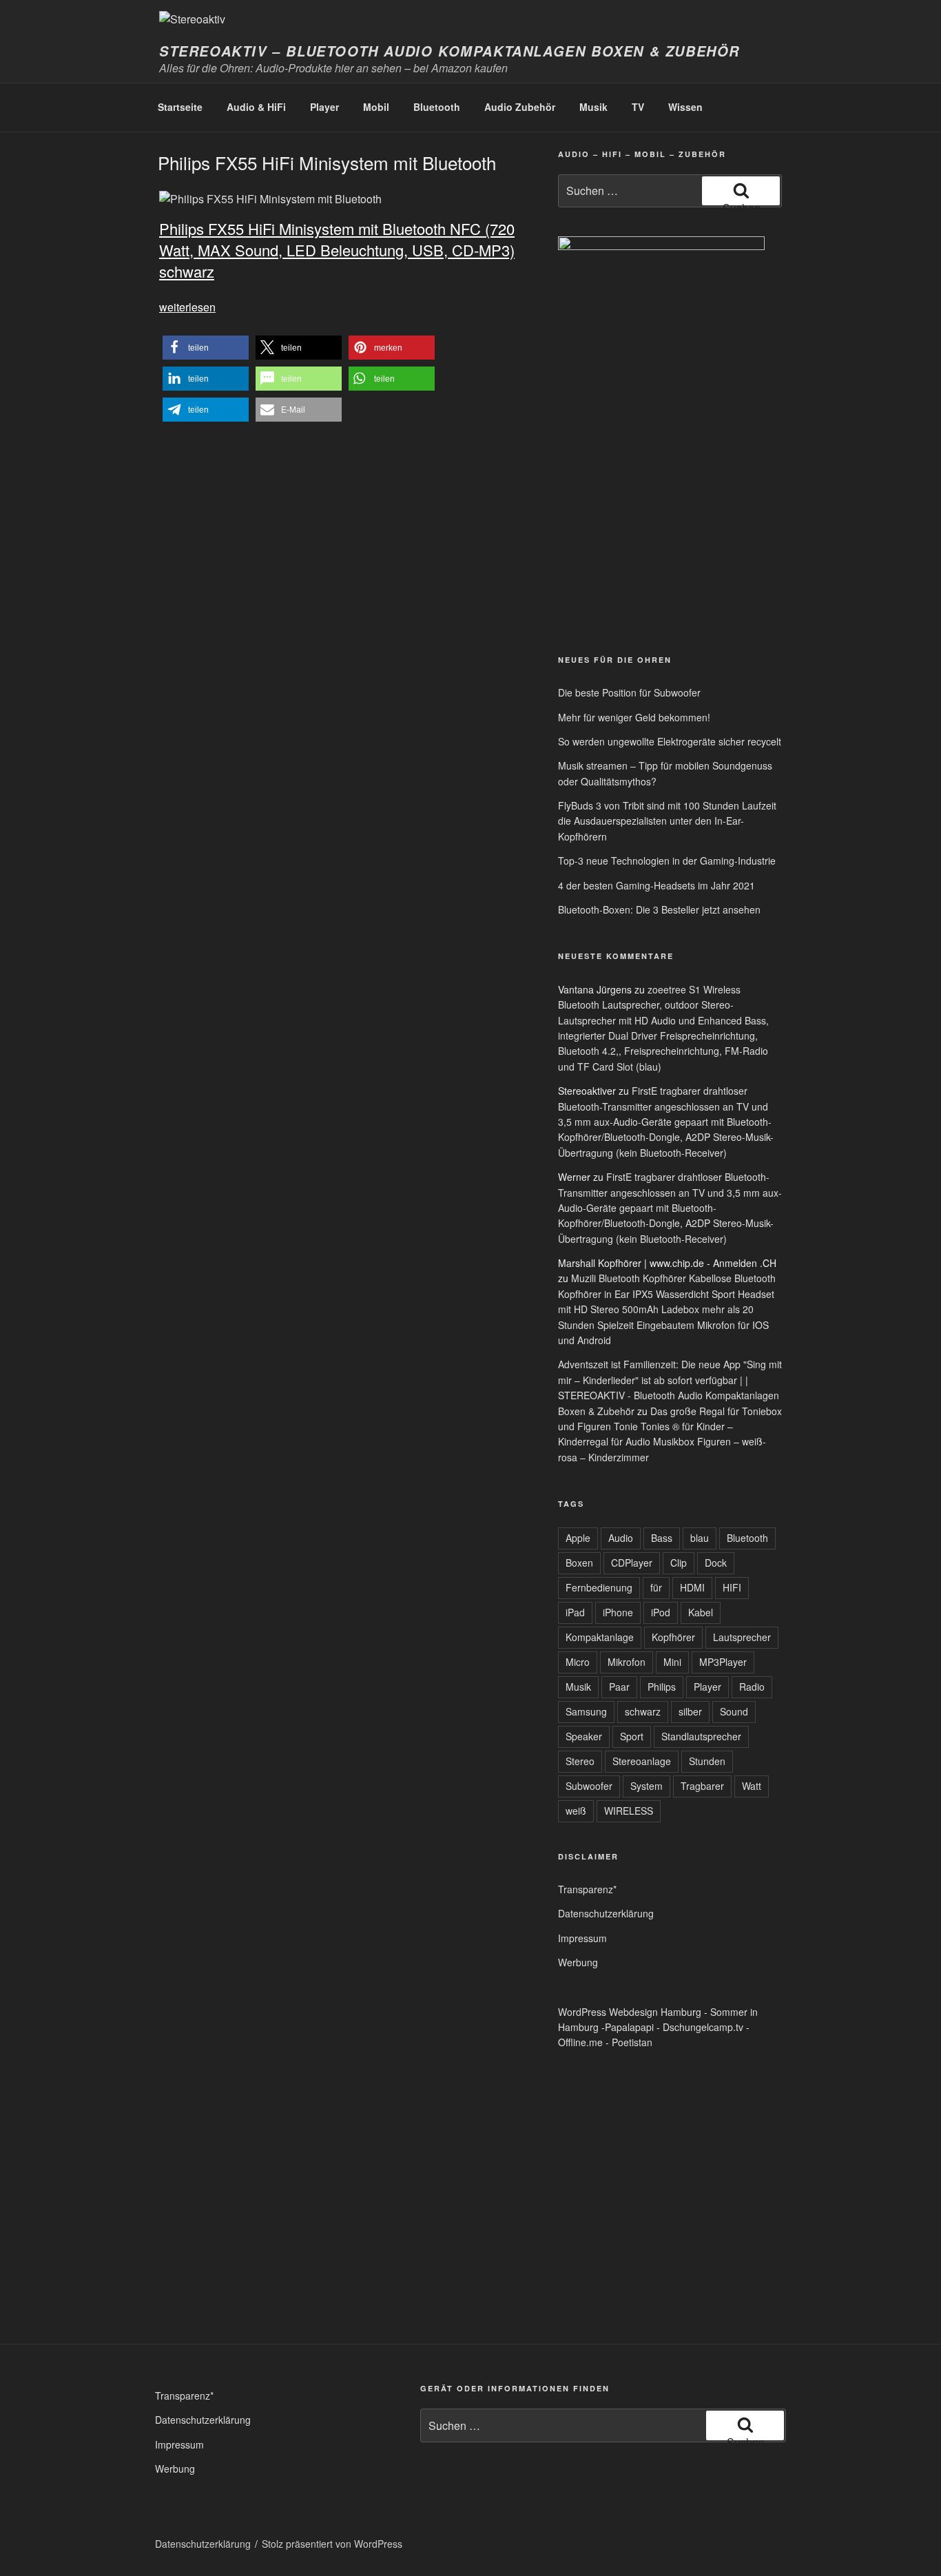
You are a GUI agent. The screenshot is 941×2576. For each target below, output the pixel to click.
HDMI (692, 1587)
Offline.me (580, 2042)
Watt (752, 1786)
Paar (619, 1687)
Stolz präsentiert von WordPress (332, 2544)
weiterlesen (187, 307)
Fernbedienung (599, 1587)
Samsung (586, 1711)
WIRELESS (629, 1811)
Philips (662, 1687)
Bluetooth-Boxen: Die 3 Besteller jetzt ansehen (659, 909)
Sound (734, 1711)
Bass (662, 1538)
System (647, 1786)
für (656, 1587)
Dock (716, 1563)
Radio (752, 1687)
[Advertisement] (622, 536)
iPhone (618, 1612)
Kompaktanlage (600, 1637)
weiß (576, 1811)
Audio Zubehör (520, 107)
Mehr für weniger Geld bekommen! (634, 717)
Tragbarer (702, 1786)
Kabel (701, 1612)
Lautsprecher (742, 1637)
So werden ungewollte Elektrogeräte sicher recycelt (670, 741)
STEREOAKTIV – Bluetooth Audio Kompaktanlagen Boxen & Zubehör (449, 51)
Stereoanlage (642, 1761)
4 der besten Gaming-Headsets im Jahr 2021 (656, 885)
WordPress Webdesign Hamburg (630, 2012)
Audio (621, 1538)
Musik (593, 107)
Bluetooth (437, 107)
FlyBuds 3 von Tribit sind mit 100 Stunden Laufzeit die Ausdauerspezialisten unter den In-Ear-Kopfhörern (667, 821)
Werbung (578, 1962)
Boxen (579, 1563)
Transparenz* (587, 1889)
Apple (578, 1538)
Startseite (180, 107)
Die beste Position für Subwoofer (629, 692)
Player (324, 107)
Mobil (376, 107)
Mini (672, 1662)
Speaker (584, 1736)
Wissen (685, 107)
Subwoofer (589, 1786)
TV (638, 107)
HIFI (732, 1587)
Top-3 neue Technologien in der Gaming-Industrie (667, 861)
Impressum (582, 1938)
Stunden (707, 1761)
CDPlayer (632, 1563)
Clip (679, 1563)
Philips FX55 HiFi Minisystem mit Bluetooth (327, 162)
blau (700, 1538)
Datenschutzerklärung (606, 1913)
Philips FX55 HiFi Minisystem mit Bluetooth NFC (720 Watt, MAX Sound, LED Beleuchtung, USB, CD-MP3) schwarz (337, 250)
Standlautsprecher (701, 1736)
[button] (206, 348)
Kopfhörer (673, 1637)
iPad (575, 1612)
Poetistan (632, 2042)
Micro (578, 1662)
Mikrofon (627, 1662)
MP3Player (723, 1662)
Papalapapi (629, 2027)
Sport (632, 1736)
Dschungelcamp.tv (703, 2027)
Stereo (580, 1761)
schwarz (643, 1711)
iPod (661, 1612)
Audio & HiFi (256, 107)
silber (690, 1711)
